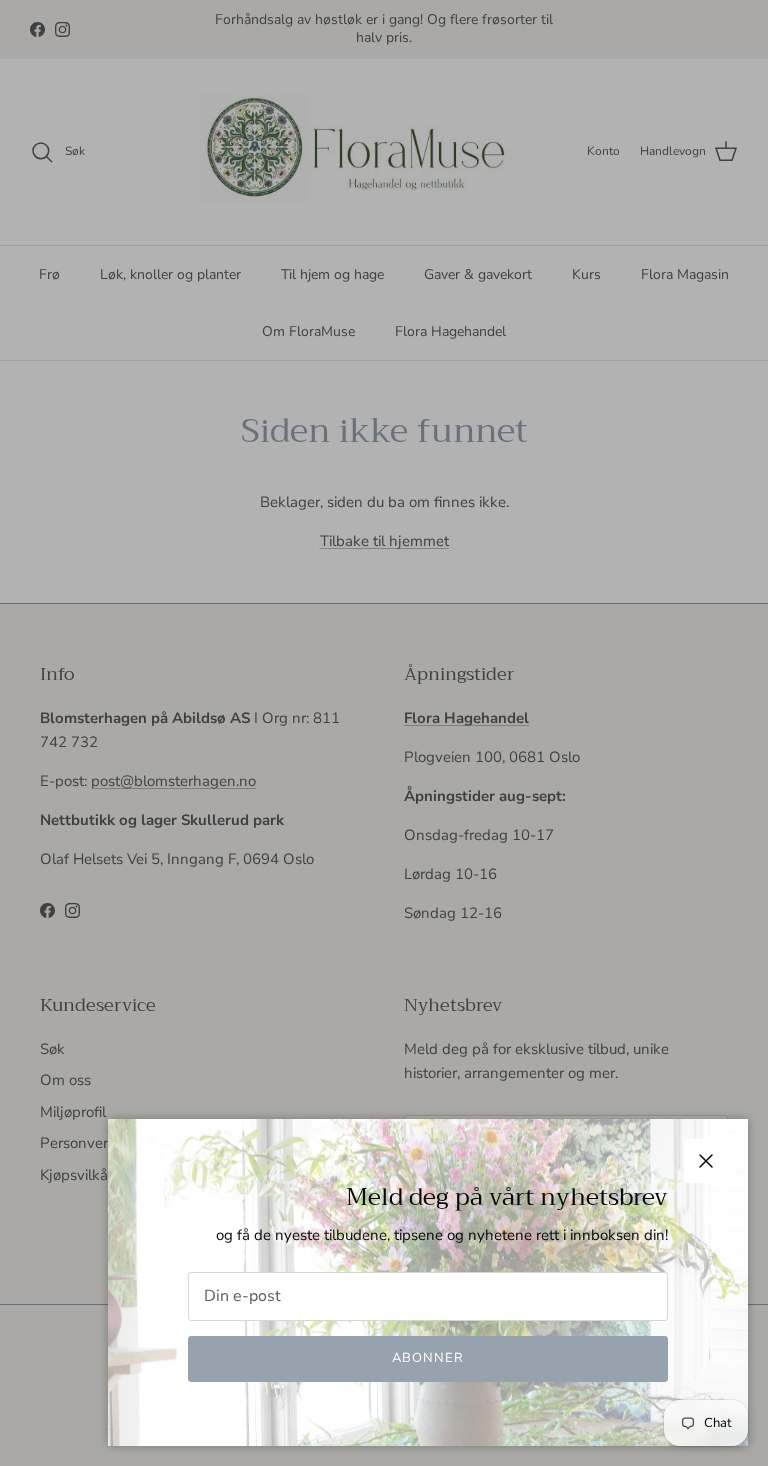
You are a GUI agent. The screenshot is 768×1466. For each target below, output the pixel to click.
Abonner (428, 1358)
